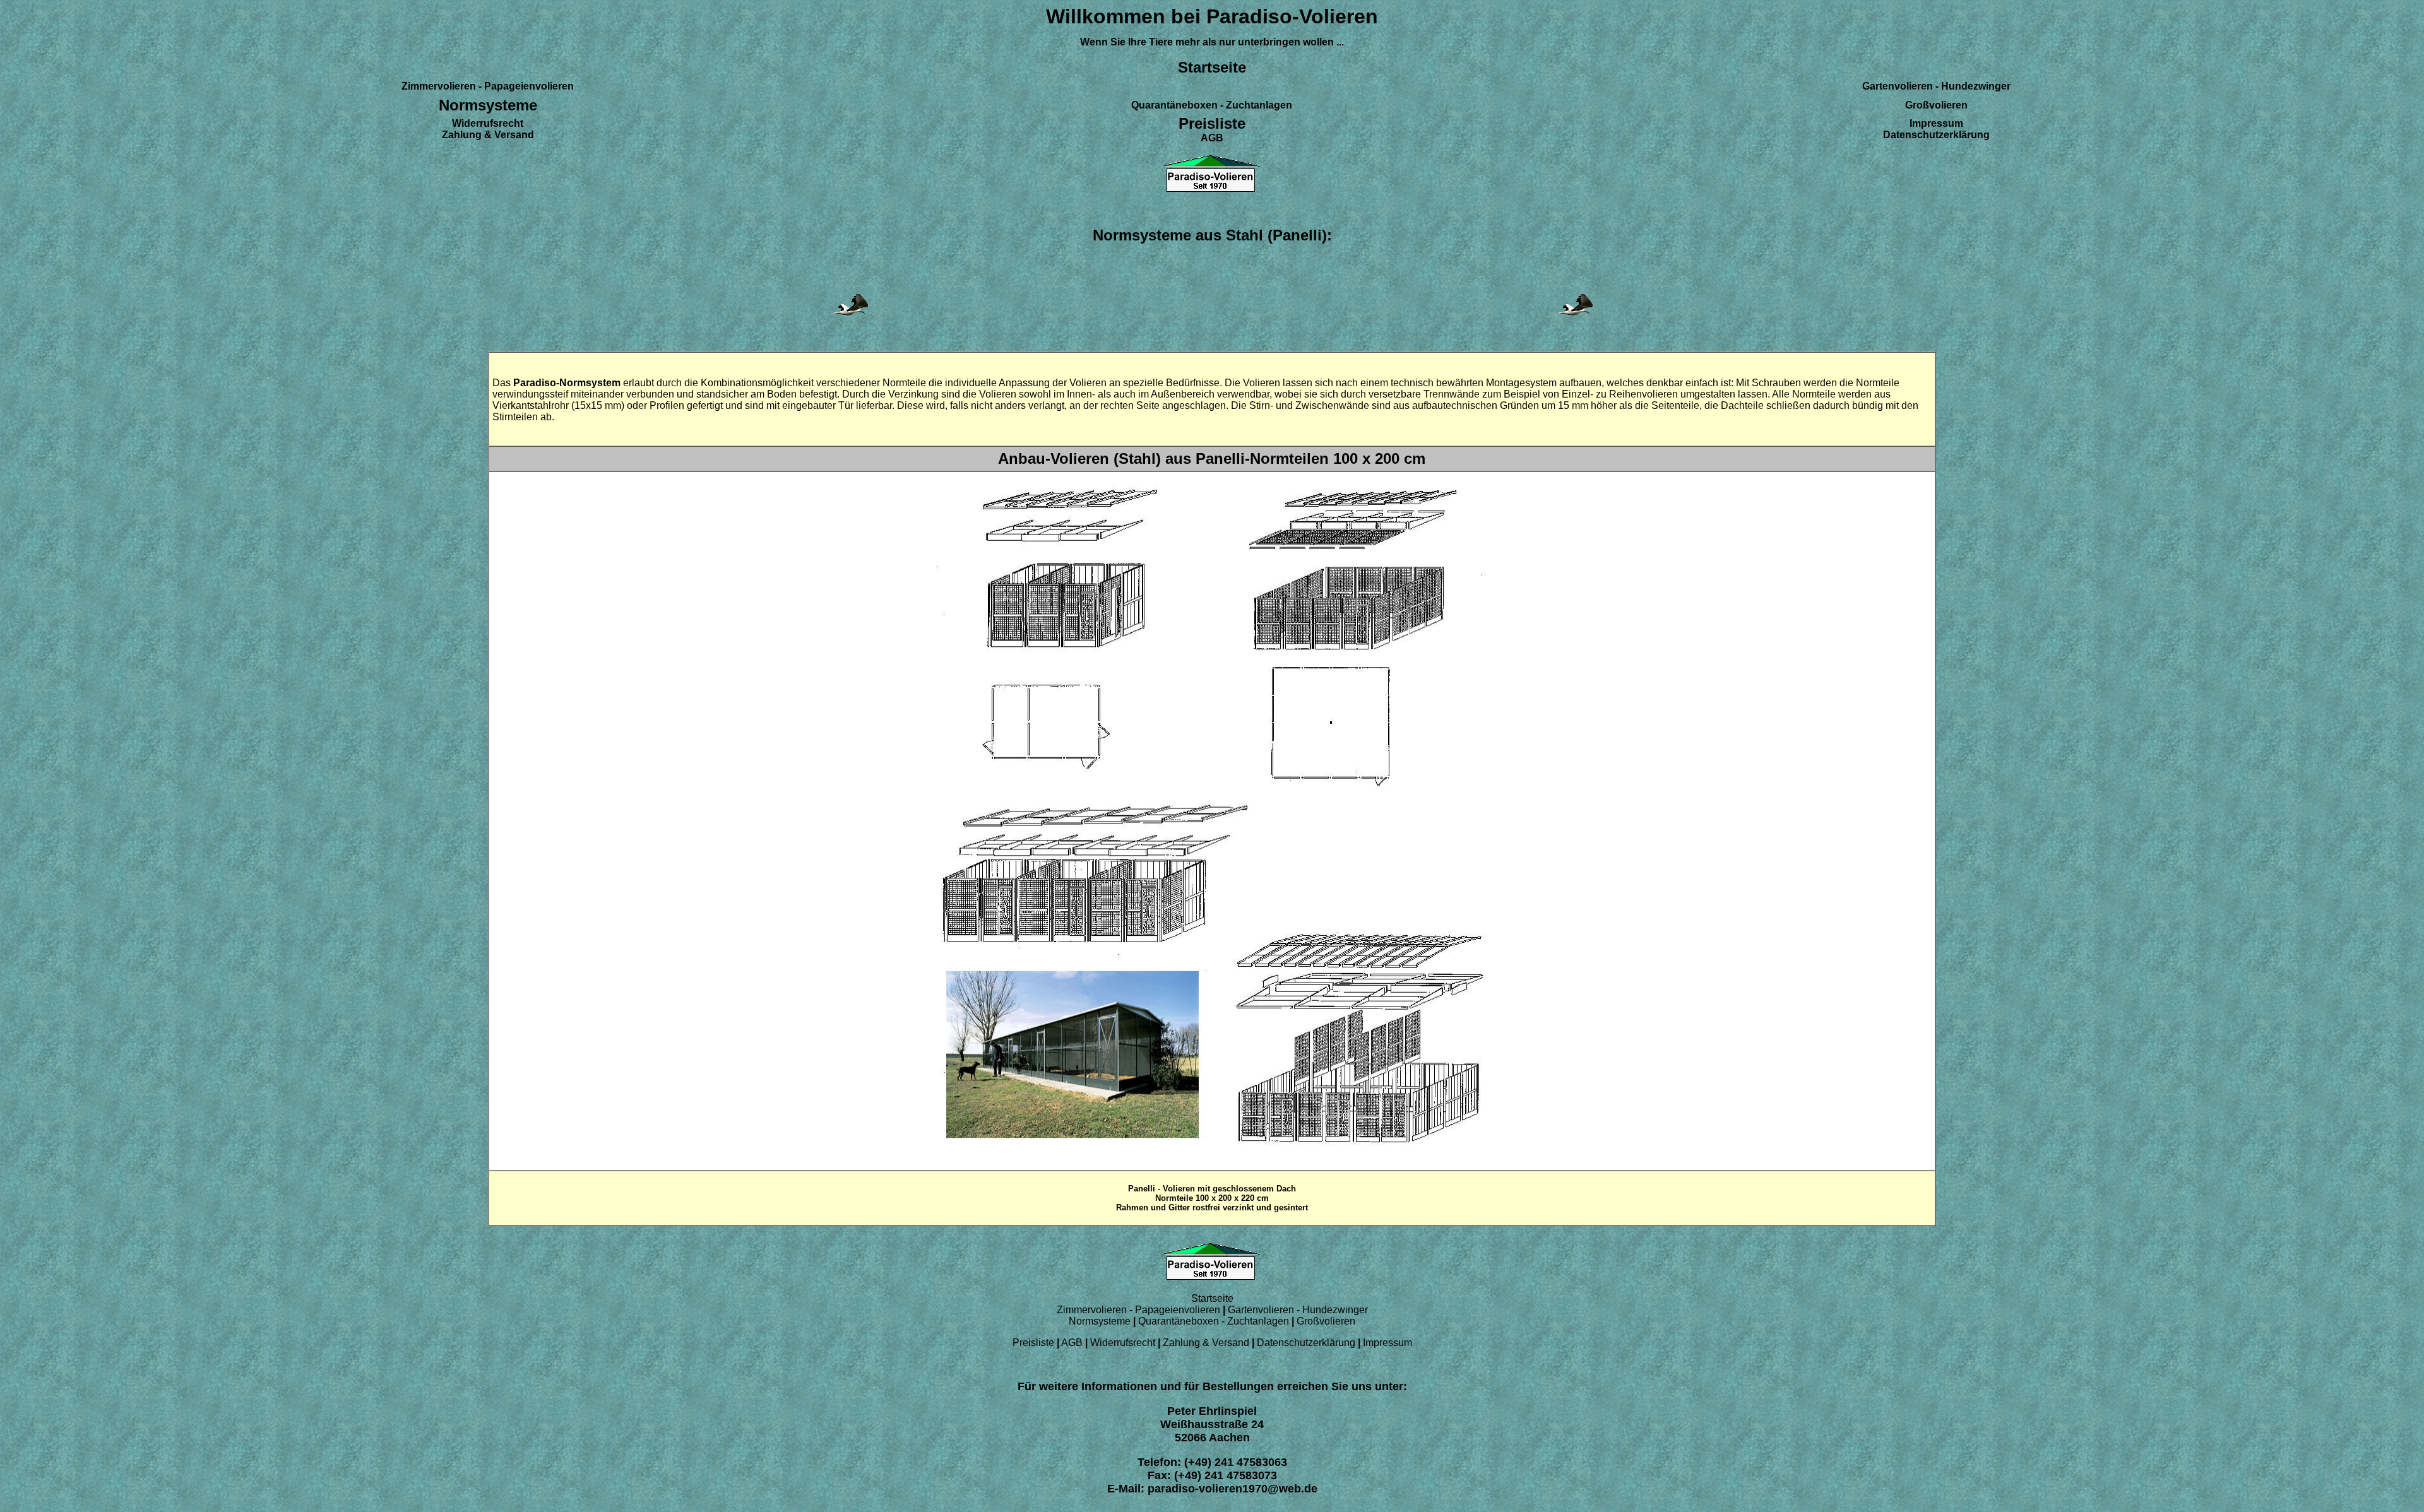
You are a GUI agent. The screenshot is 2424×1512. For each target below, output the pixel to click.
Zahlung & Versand (1207, 1343)
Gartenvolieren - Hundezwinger (1298, 1310)
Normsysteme (1100, 1321)
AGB (1073, 1343)
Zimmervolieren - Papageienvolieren (1138, 1310)
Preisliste (1035, 1343)
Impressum (1387, 1343)
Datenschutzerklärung (1306, 1343)
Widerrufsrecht (1124, 1343)
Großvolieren (1326, 1321)
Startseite (1212, 1298)
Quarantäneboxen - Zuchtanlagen (1215, 1321)
